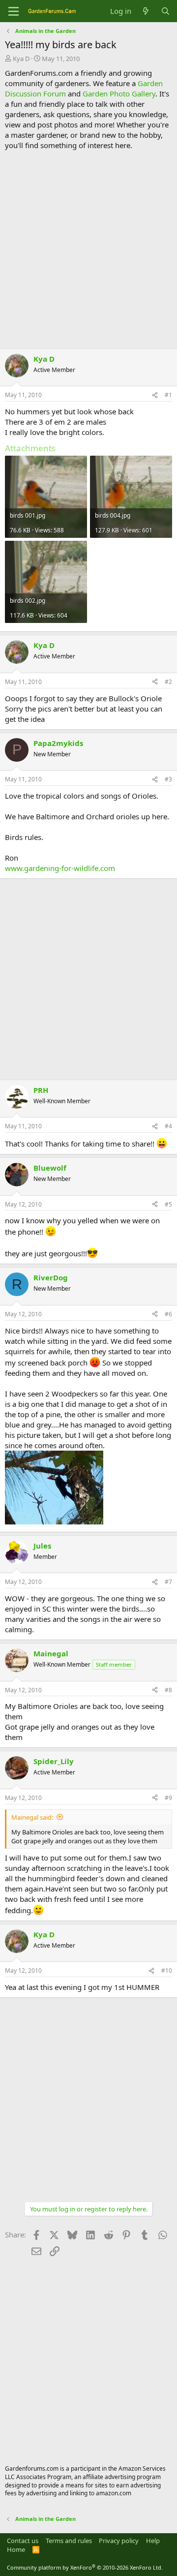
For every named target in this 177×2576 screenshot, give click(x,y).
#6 (168, 1314)
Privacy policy (119, 2541)
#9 (168, 1798)
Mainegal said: (32, 1817)
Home (16, 2549)
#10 (167, 1971)
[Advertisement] (88, 249)
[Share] (155, 395)
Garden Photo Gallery (119, 93)
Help (153, 2541)
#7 (168, 1582)
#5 (168, 1204)
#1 (168, 395)
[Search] (165, 11)
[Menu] (14, 11)
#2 (168, 682)
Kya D (21, 59)
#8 (168, 1690)
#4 (168, 1126)
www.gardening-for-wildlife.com (60, 868)
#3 (168, 779)
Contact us (23, 2541)
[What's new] (146, 11)
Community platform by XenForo (85, 2567)
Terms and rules (69, 2541)
